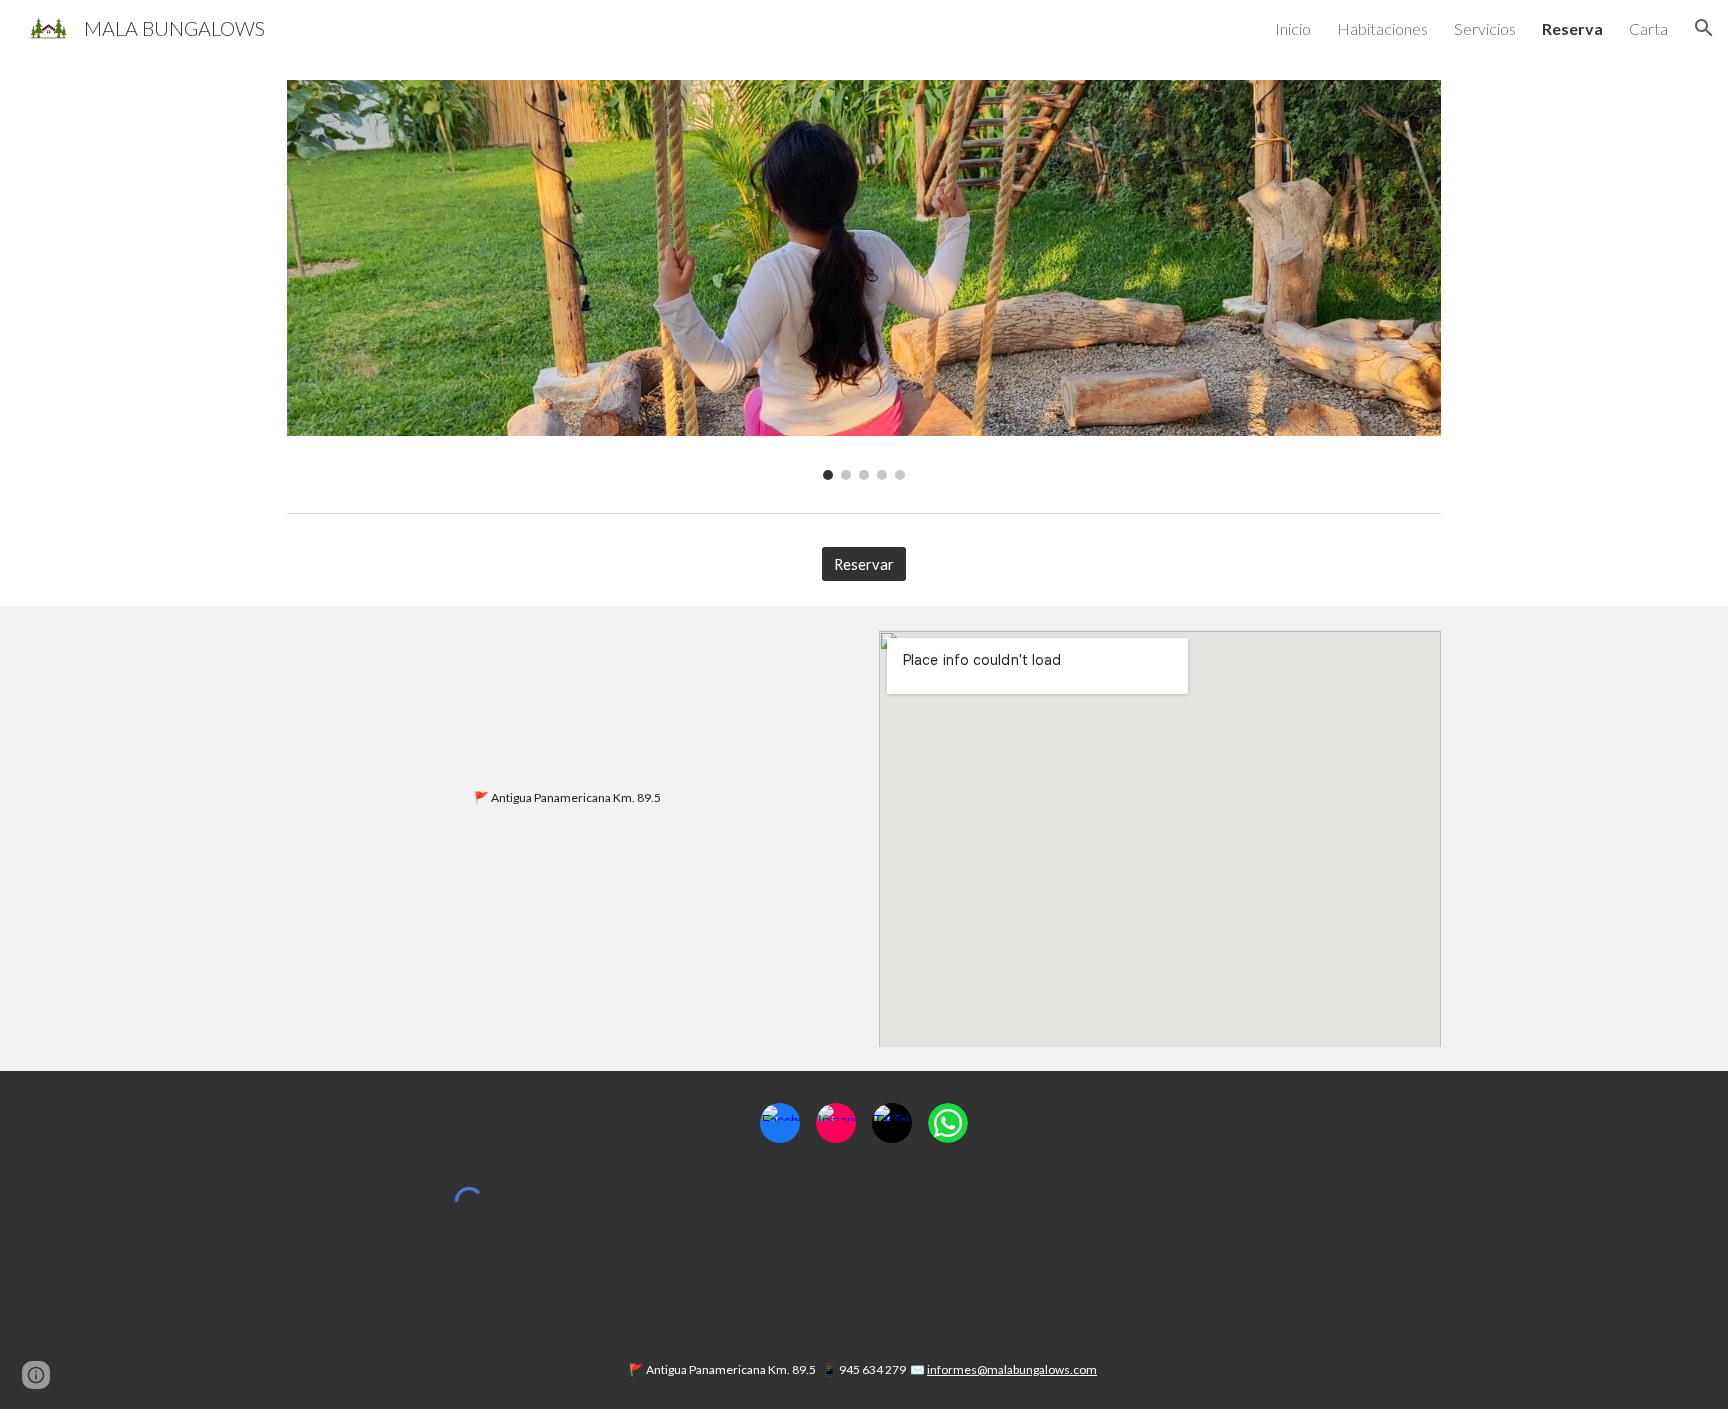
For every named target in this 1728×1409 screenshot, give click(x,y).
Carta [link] (1648, 28)
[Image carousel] (864, 280)
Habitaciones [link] (1382, 28)
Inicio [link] (1293, 28)
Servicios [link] (1485, 28)
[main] (568, 798)
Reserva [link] (1572, 28)
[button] (1704, 28)
